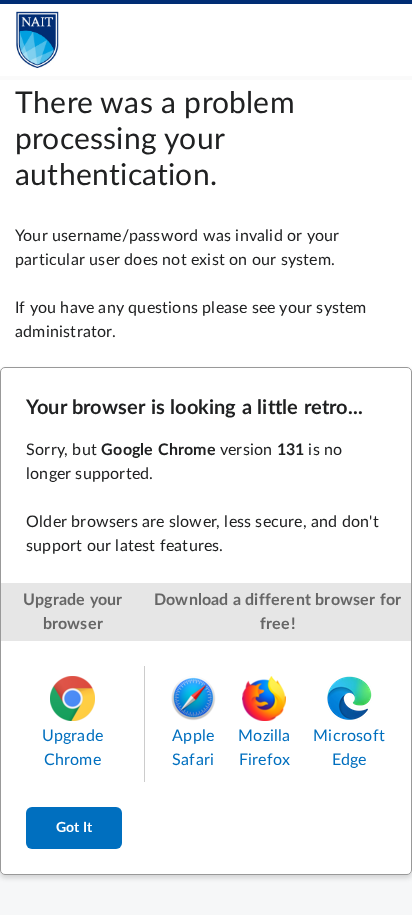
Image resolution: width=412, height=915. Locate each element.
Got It (74, 828)
